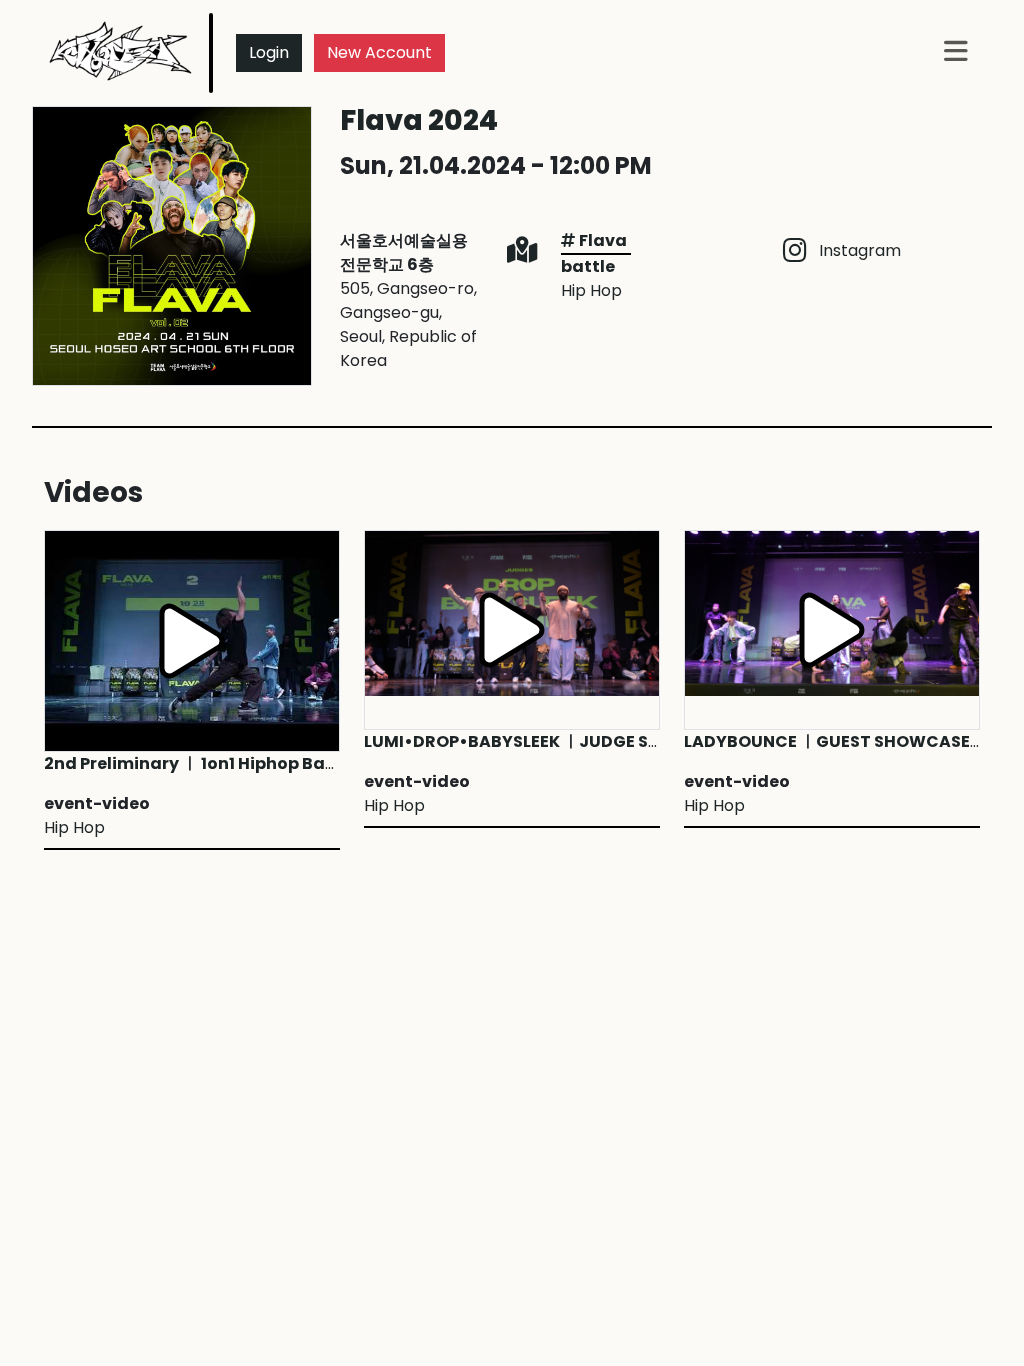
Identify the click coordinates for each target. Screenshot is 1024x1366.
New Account (379, 52)
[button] (956, 53)
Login (269, 52)
